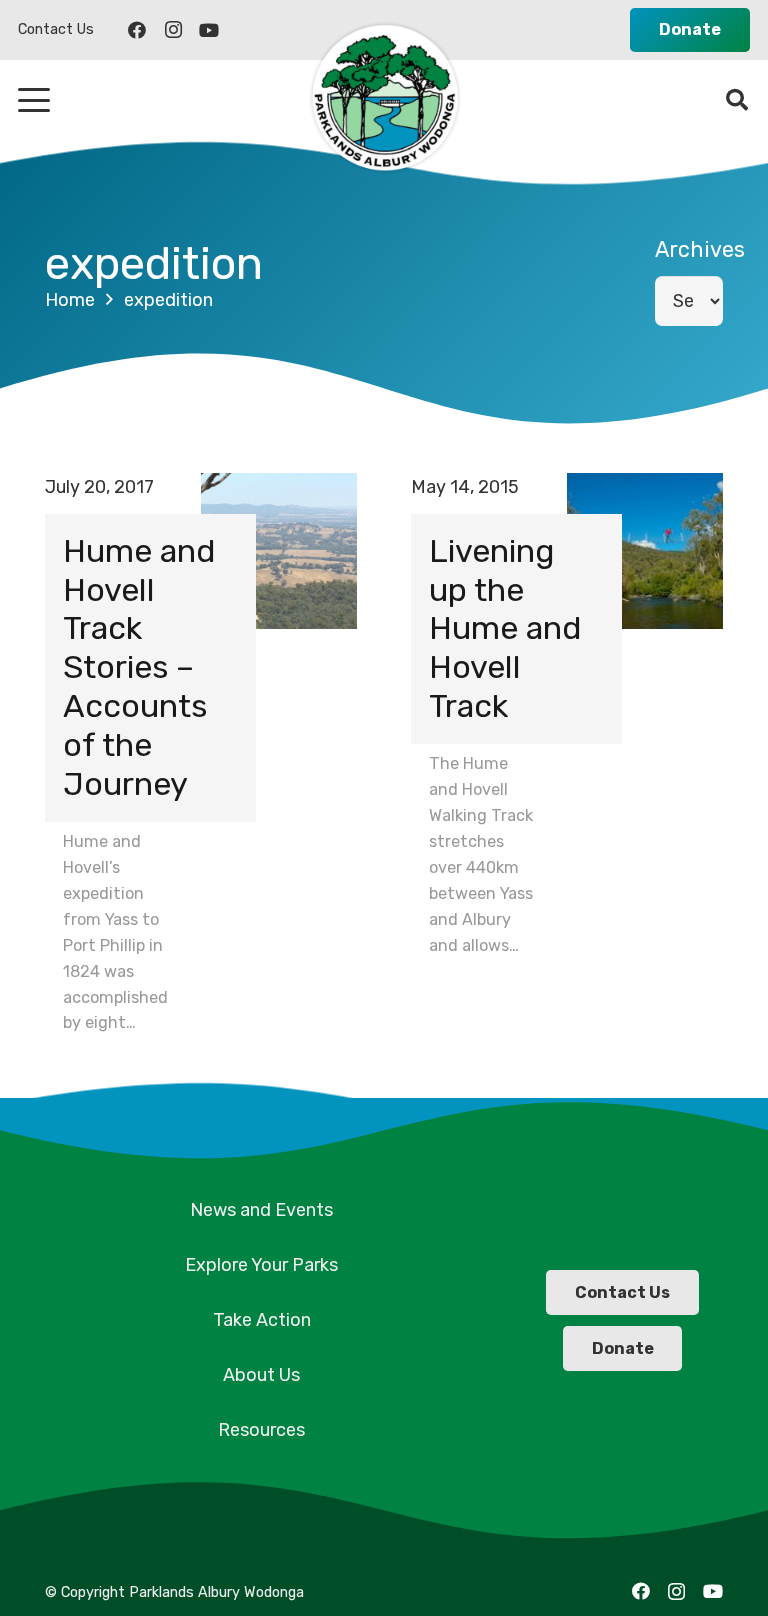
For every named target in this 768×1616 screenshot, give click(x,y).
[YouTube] (209, 30)
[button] (34, 100)
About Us (261, 1375)
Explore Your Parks (261, 1265)
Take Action (262, 1320)
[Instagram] (173, 30)
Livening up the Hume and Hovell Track (505, 629)
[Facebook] (137, 30)
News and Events (261, 1210)
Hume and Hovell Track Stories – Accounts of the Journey (139, 667)
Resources (261, 1430)
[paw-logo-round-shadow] (384, 100)
